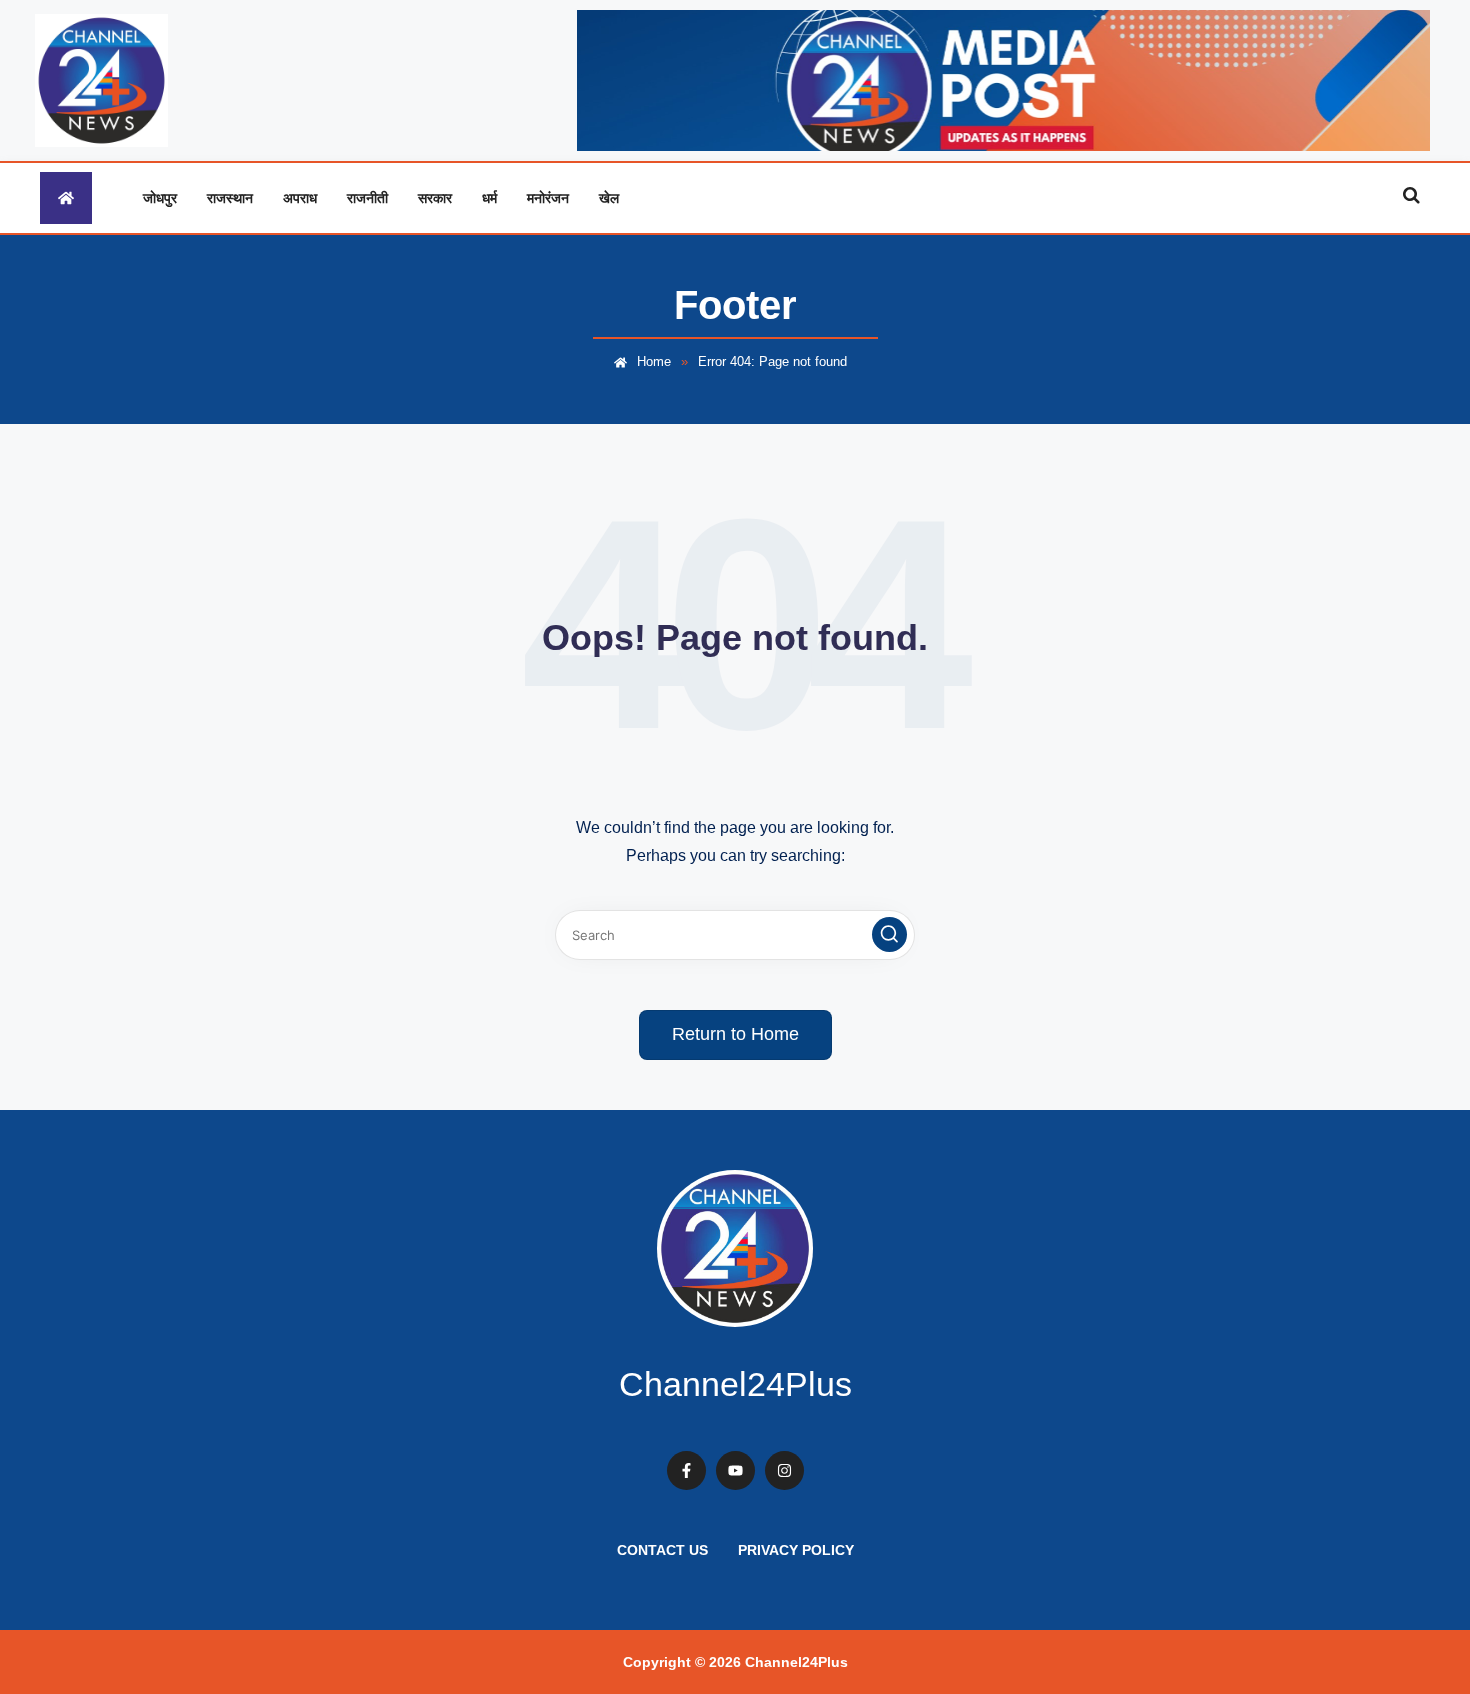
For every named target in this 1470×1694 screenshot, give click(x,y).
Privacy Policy (796, 1550)
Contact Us (662, 1550)
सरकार (435, 197)
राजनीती (367, 197)
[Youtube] (735, 1470)
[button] (889, 934)
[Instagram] (784, 1470)
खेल (609, 197)
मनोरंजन (548, 197)
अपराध (300, 197)
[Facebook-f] (686, 1470)
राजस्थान (230, 197)
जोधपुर (160, 197)
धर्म (489, 197)
